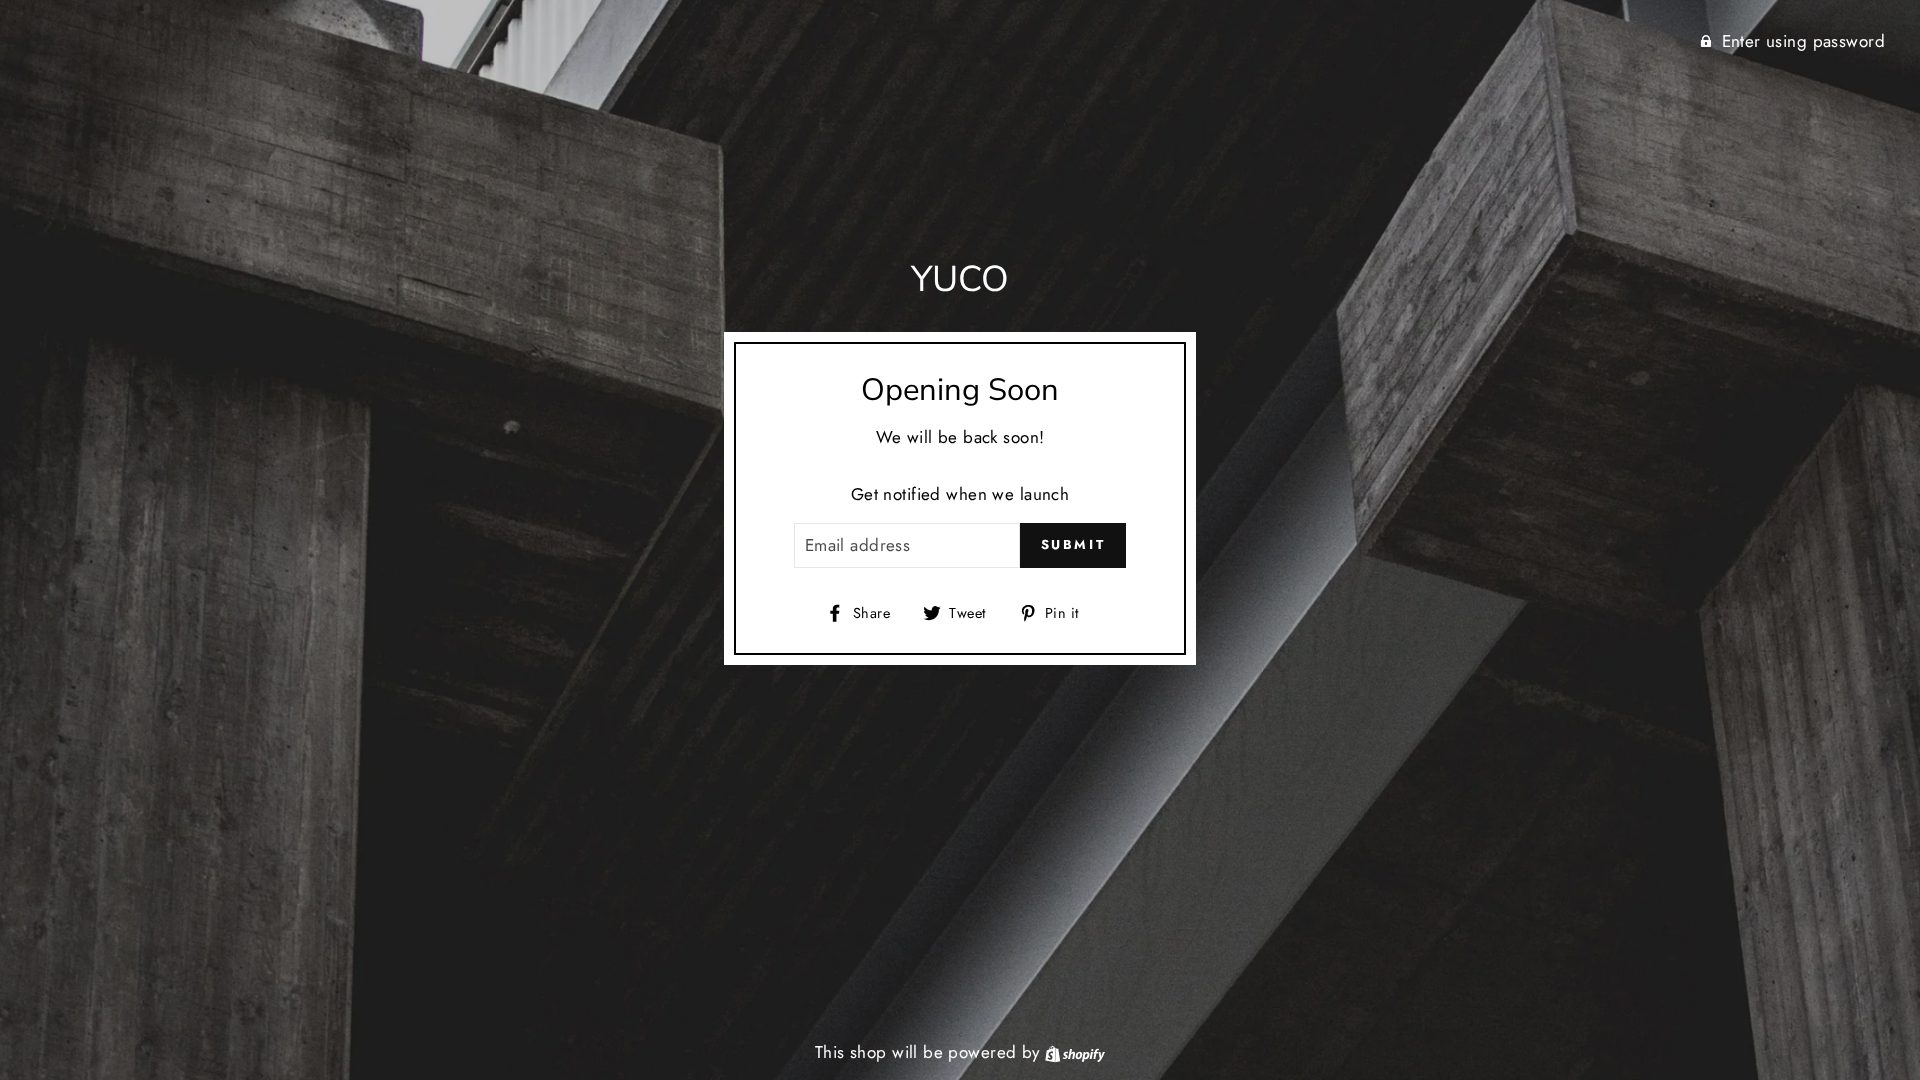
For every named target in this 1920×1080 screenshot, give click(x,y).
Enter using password (1804, 41)
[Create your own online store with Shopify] (1075, 1052)
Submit (1073, 544)
